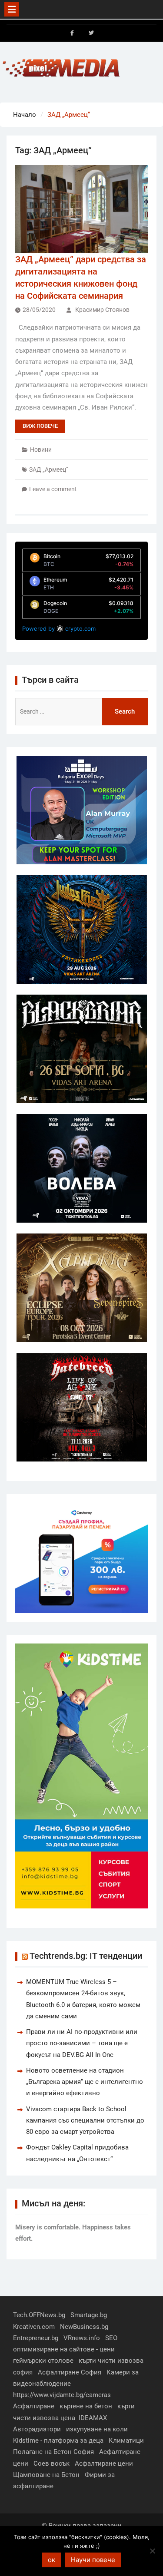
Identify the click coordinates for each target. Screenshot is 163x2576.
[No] (152, 2551)
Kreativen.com (34, 2327)
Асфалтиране (34, 2406)
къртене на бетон (86, 2406)
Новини (41, 450)
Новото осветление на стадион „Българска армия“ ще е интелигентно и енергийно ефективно (85, 2082)
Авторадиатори (37, 2429)
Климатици (126, 2440)
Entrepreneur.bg (36, 2338)
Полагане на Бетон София (53, 2452)
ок (52, 2560)
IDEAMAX (93, 2418)
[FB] (72, 33)
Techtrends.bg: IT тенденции (86, 1956)
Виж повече (40, 426)
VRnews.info (82, 2338)
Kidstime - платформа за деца (58, 2440)
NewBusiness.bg (84, 2327)
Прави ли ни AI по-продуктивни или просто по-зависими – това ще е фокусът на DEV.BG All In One (82, 2043)
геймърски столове (43, 2361)
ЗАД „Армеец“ (49, 470)
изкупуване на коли (97, 2429)
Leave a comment (53, 489)
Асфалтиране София (70, 2372)
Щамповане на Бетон (46, 2475)
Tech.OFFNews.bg (39, 2315)
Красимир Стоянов (102, 310)
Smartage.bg (89, 2315)
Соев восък (52, 2464)
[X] (91, 33)
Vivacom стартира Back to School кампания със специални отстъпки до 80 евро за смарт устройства (85, 2121)
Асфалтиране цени (104, 2464)
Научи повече (93, 2560)
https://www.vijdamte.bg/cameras (62, 2395)
